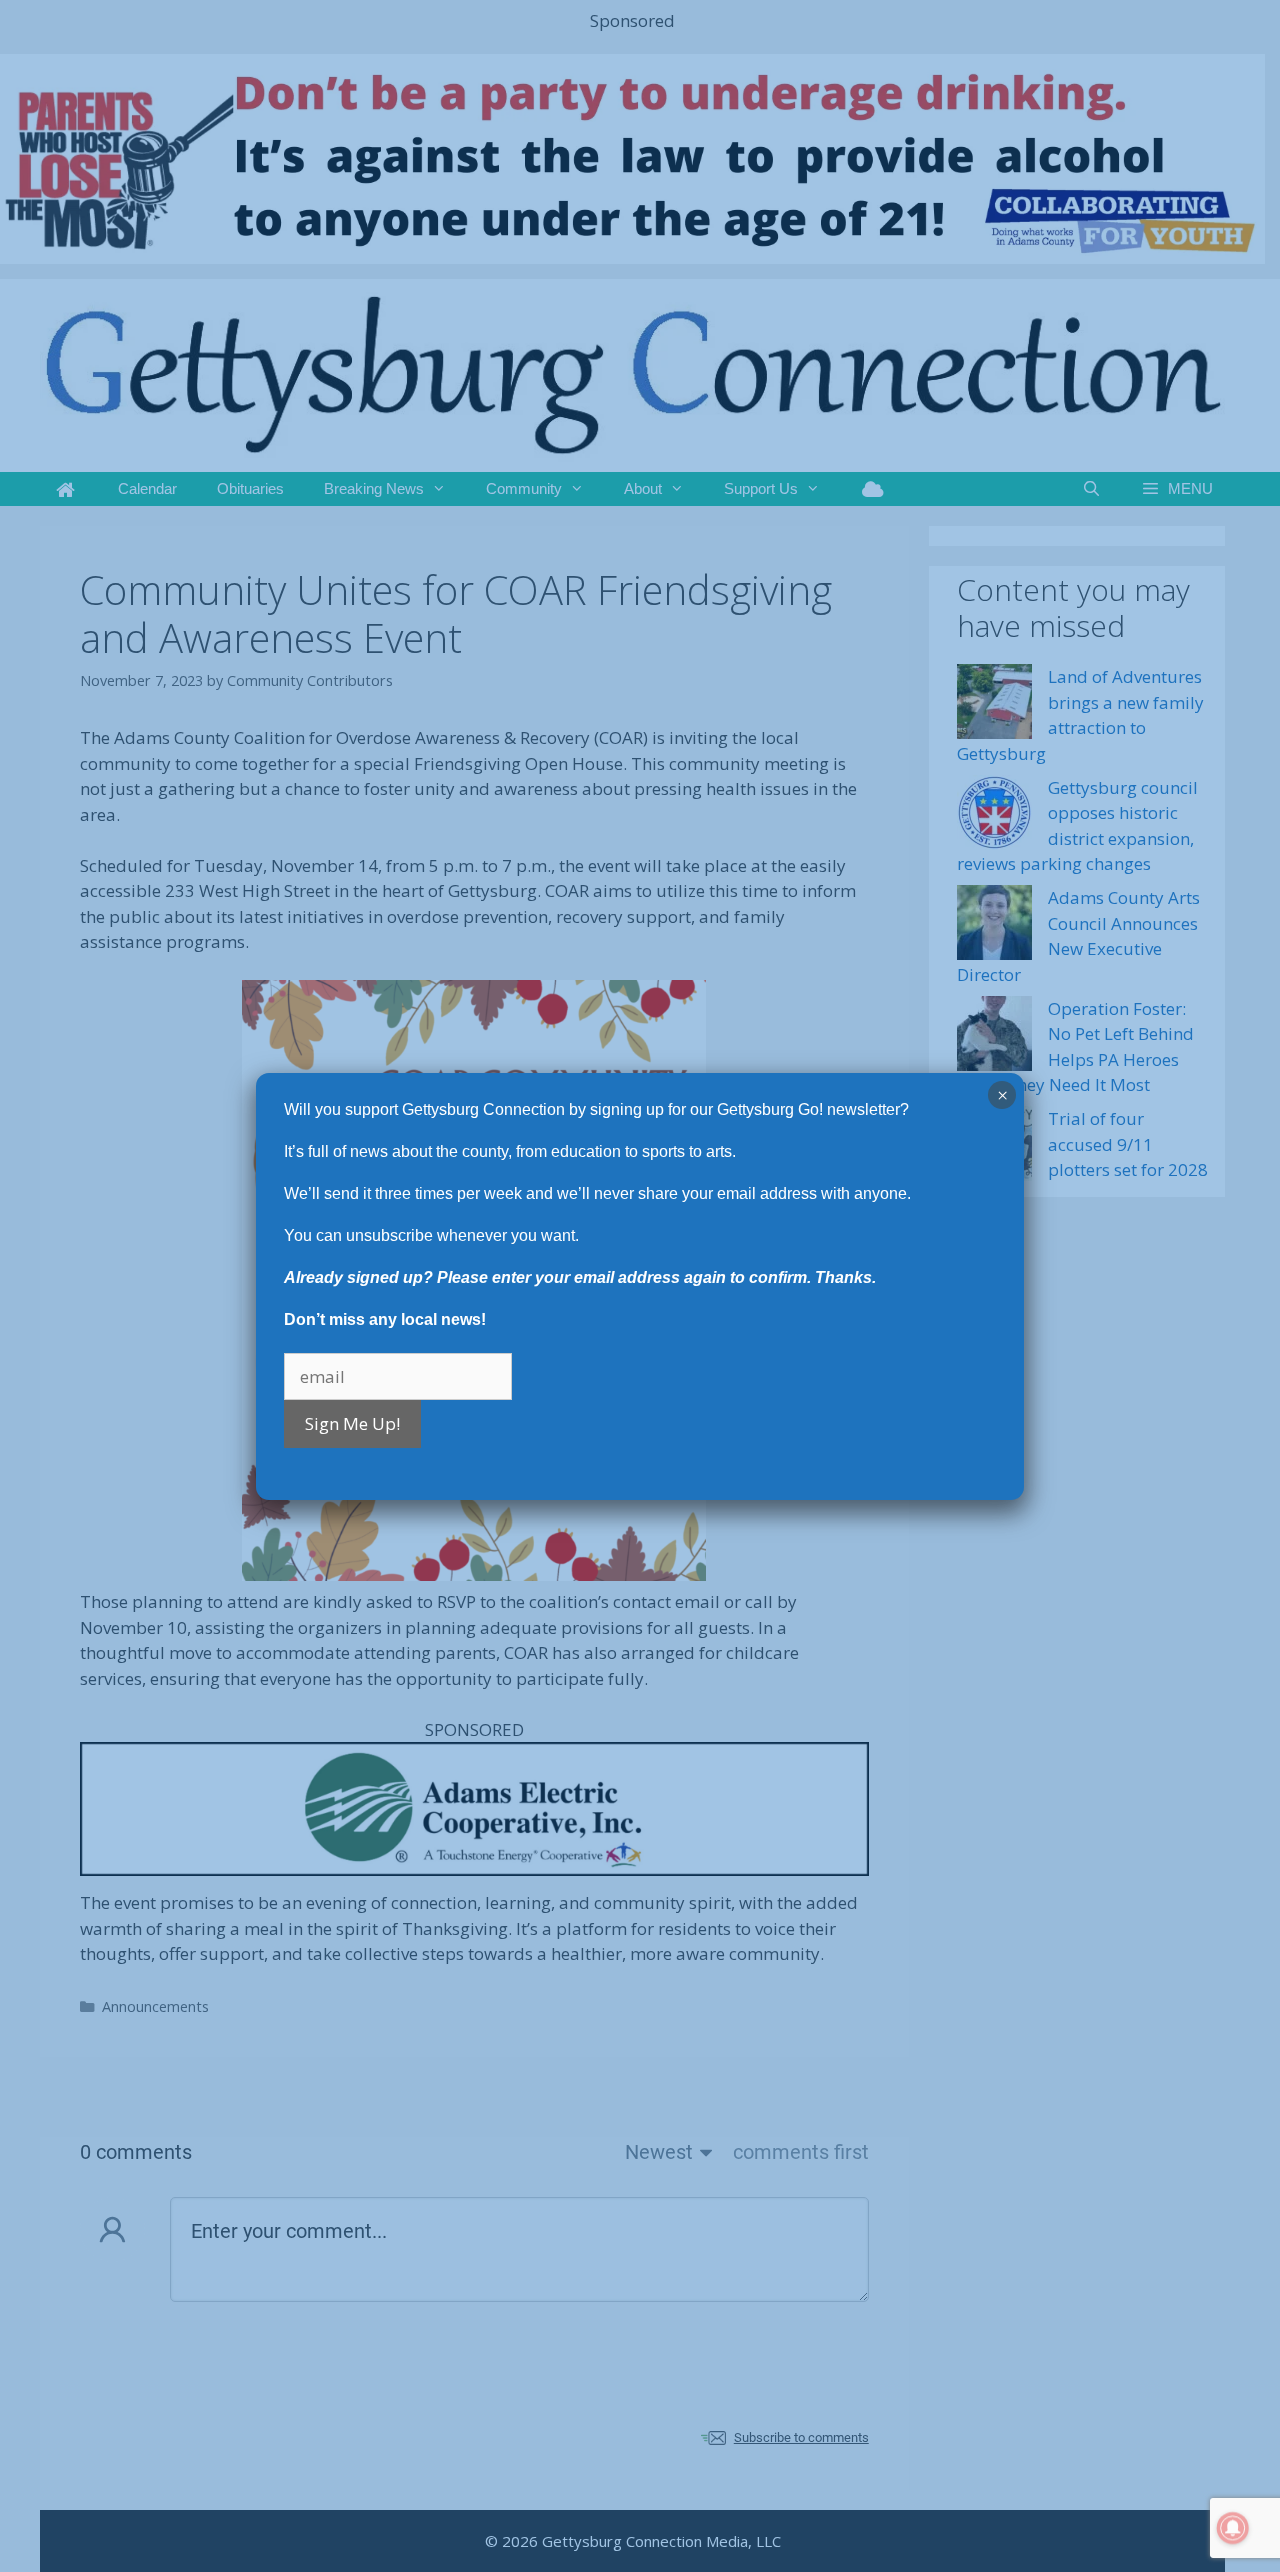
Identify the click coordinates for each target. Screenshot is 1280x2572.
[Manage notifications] (1233, 2528)
